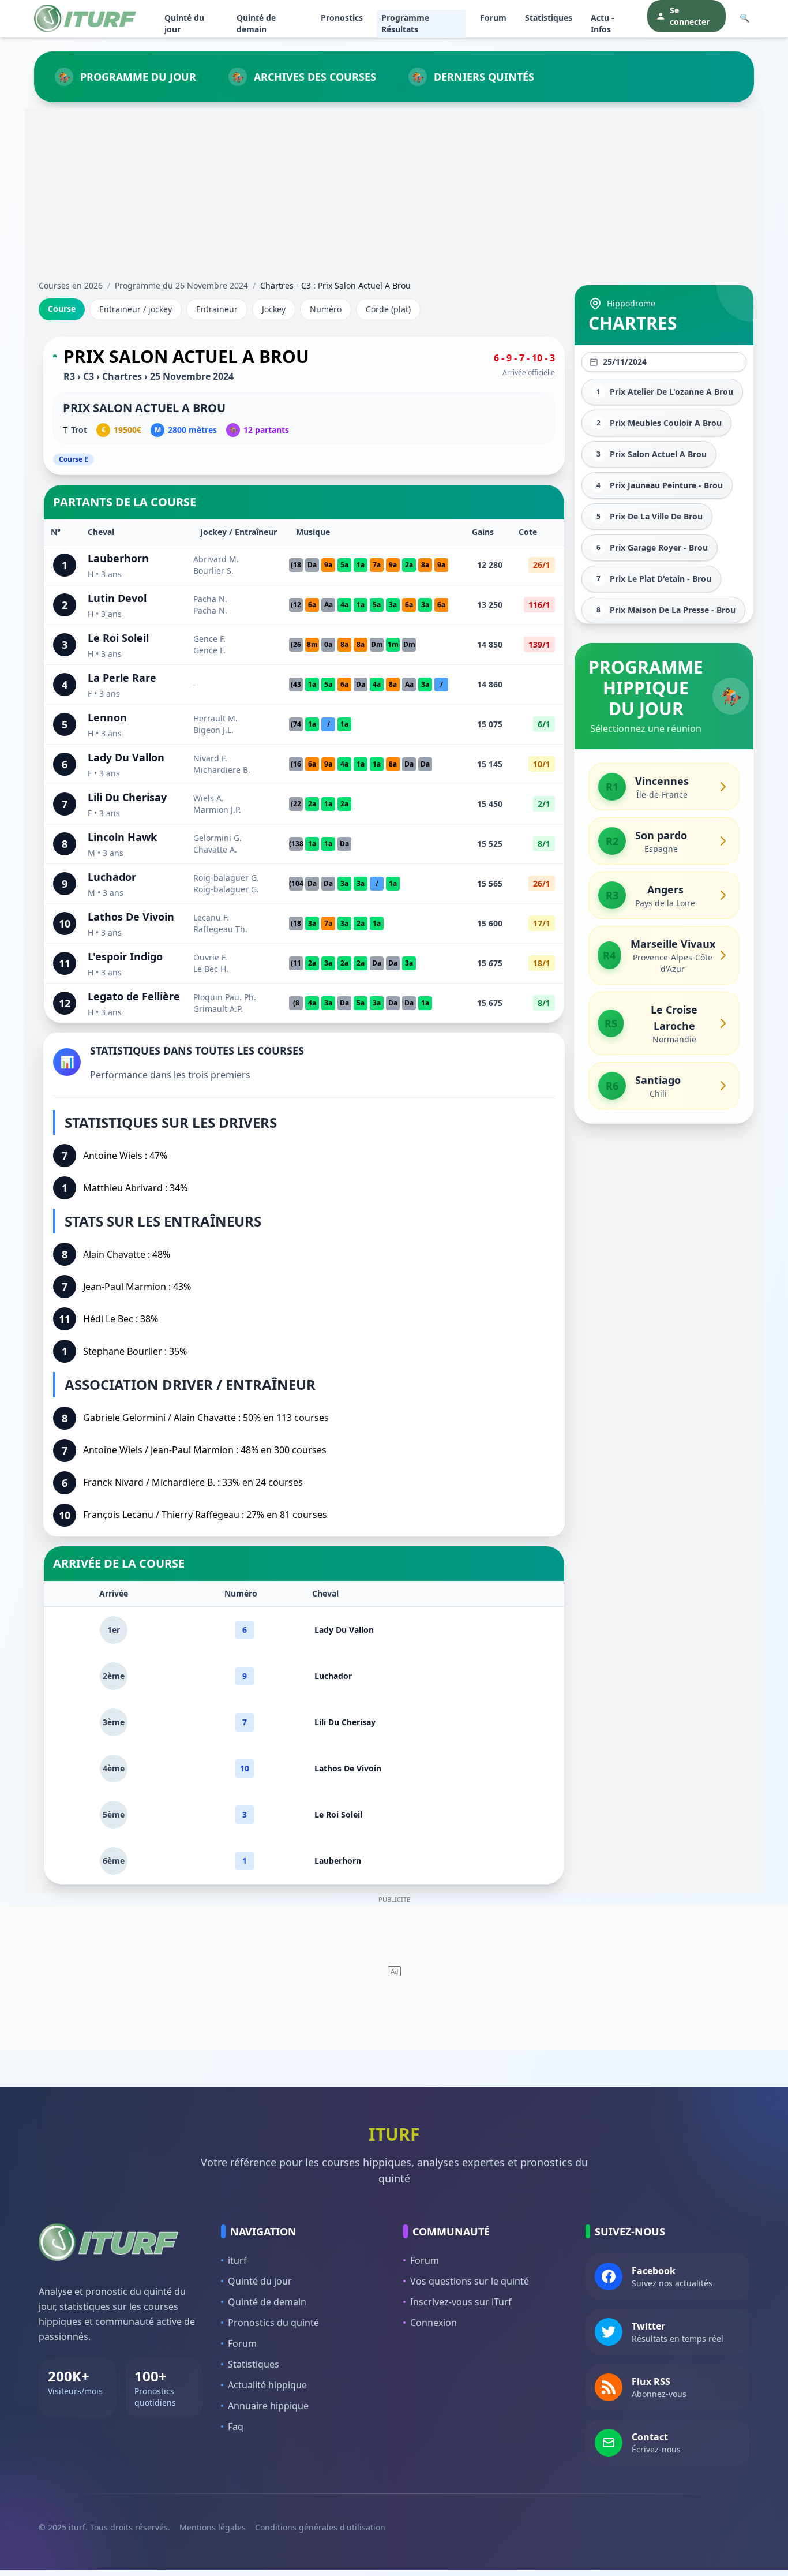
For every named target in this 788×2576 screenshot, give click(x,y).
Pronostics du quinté (273, 2323)
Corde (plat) (388, 309)
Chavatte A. (215, 849)
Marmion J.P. (217, 810)
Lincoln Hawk (122, 837)
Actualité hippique (267, 2385)
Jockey (274, 309)
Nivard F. (210, 758)
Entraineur (217, 309)
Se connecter (690, 16)
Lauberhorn (118, 558)
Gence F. (209, 639)
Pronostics (342, 18)
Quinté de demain (256, 23)
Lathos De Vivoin (131, 917)
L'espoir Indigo (125, 956)
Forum (493, 18)
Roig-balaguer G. (226, 878)
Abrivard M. (216, 559)
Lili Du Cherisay (127, 797)
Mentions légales (213, 2527)
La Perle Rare (122, 678)
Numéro (326, 309)
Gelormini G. (217, 838)
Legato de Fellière (134, 996)
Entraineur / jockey (136, 309)
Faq (236, 2427)
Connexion (434, 2323)
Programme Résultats (405, 23)
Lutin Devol (117, 598)
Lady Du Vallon (126, 757)
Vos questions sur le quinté (470, 2281)
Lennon (107, 717)
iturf (237, 2260)
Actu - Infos (603, 23)
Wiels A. (209, 798)
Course (62, 309)
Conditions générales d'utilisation (320, 2527)
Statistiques (549, 18)
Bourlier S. (213, 571)
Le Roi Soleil (118, 638)
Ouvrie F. (210, 957)
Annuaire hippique (268, 2406)
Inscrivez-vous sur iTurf (461, 2302)
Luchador (112, 877)
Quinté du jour (184, 23)
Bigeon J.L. (213, 730)
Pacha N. (210, 599)
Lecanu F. (211, 917)
